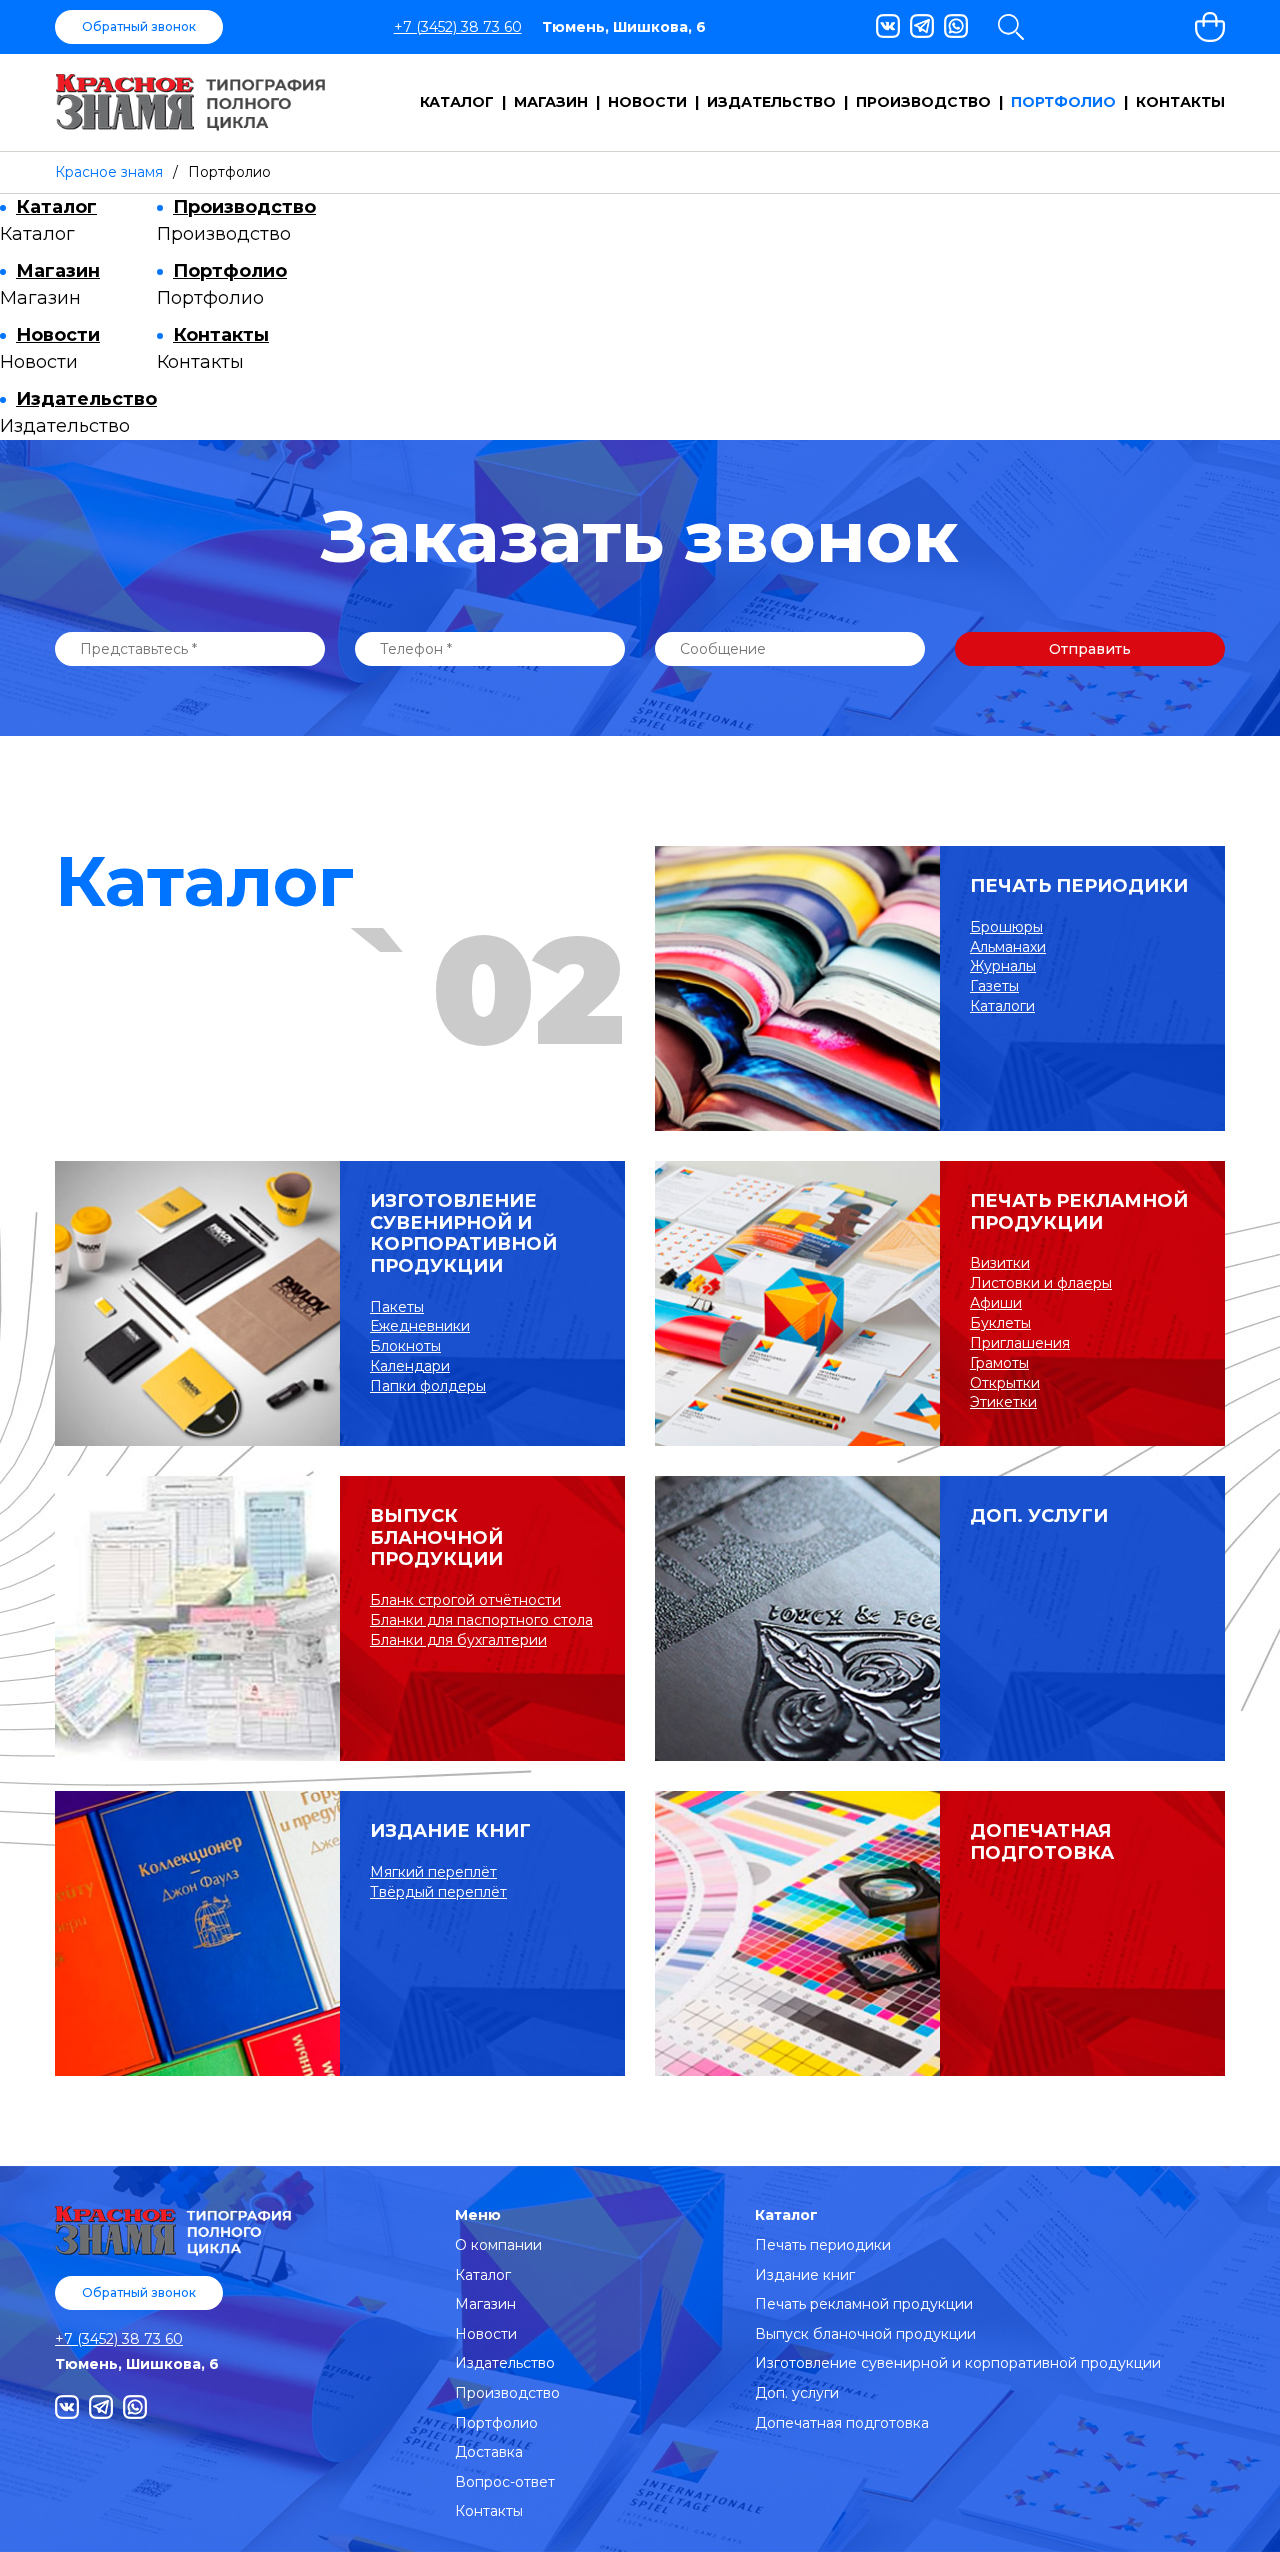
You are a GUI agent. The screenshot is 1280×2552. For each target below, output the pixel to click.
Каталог (457, 102)
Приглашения (1020, 1343)
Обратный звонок (139, 26)
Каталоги (1002, 1006)
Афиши (996, 1303)
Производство (923, 102)
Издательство (771, 102)
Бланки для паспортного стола (481, 1620)
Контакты (1180, 102)
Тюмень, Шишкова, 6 (624, 27)
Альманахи (1008, 947)
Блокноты (405, 1346)
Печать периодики (1079, 886)
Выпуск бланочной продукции (436, 1538)
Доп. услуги (1039, 1516)
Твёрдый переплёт (438, 1892)
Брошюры (1006, 927)
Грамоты (999, 1363)
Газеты (994, 986)
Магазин (551, 102)
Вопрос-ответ (505, 2482)
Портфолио (1063, 102)
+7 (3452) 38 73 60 (458, 27)
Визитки (1000, 1263)
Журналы (1003, 966)
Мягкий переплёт (433, 1872)
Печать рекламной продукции (1079, 1212)
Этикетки (1003, 1402)
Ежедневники (420, 1326)
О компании (498, 2245)
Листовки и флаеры (1041, 1283)
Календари (410, 1366)
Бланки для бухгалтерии (458, 1640)
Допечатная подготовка (1042, 1842)
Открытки (1005, 1383)
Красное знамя (109, 172)
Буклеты (1000, 1323)
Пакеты (397, 1307)
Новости (647, 102)
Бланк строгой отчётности (465, 1600)
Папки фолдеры (428, 1386)
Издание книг (450, 1831)
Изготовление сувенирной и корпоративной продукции (463, 1234)
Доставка (489, 2452)
